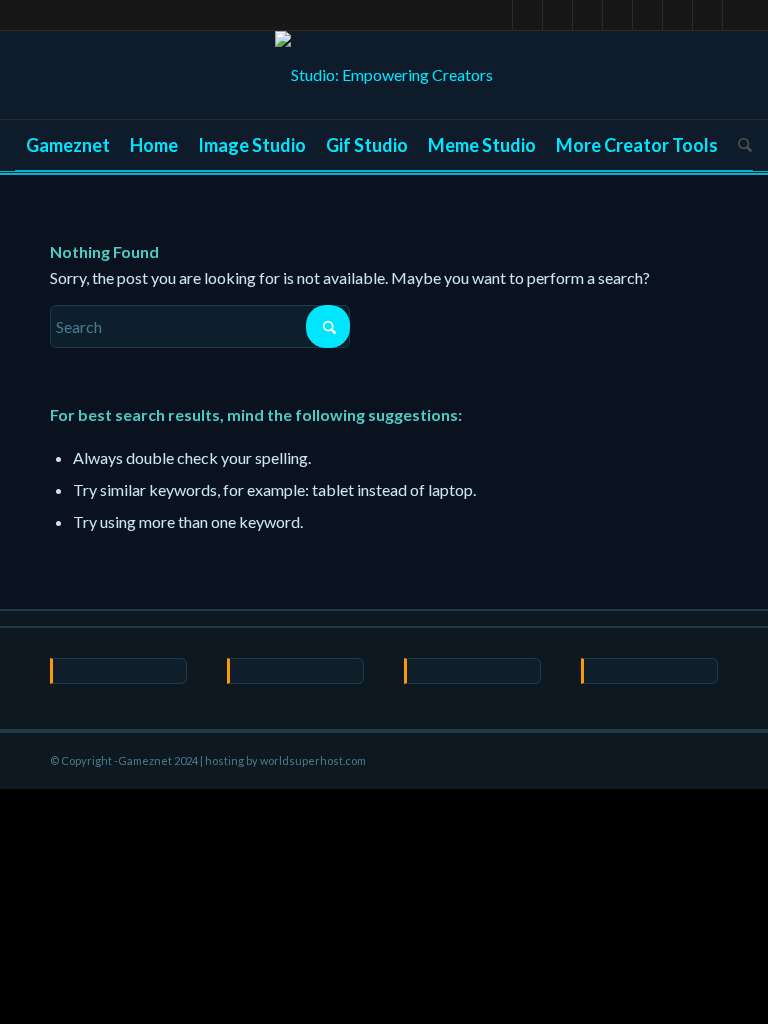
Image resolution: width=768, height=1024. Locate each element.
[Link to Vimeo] (677, 15)
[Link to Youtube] (587, 15)
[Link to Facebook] (527, 15)
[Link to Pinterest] (557, 15)
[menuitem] (68, 145)
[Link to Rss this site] (738, 15)
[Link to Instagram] (707, 15)
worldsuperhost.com (313, 760)
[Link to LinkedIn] (617, 15)
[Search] (740, 145)
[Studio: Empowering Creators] (384, 75)
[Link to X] (497, 15)
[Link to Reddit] (647, 15)
